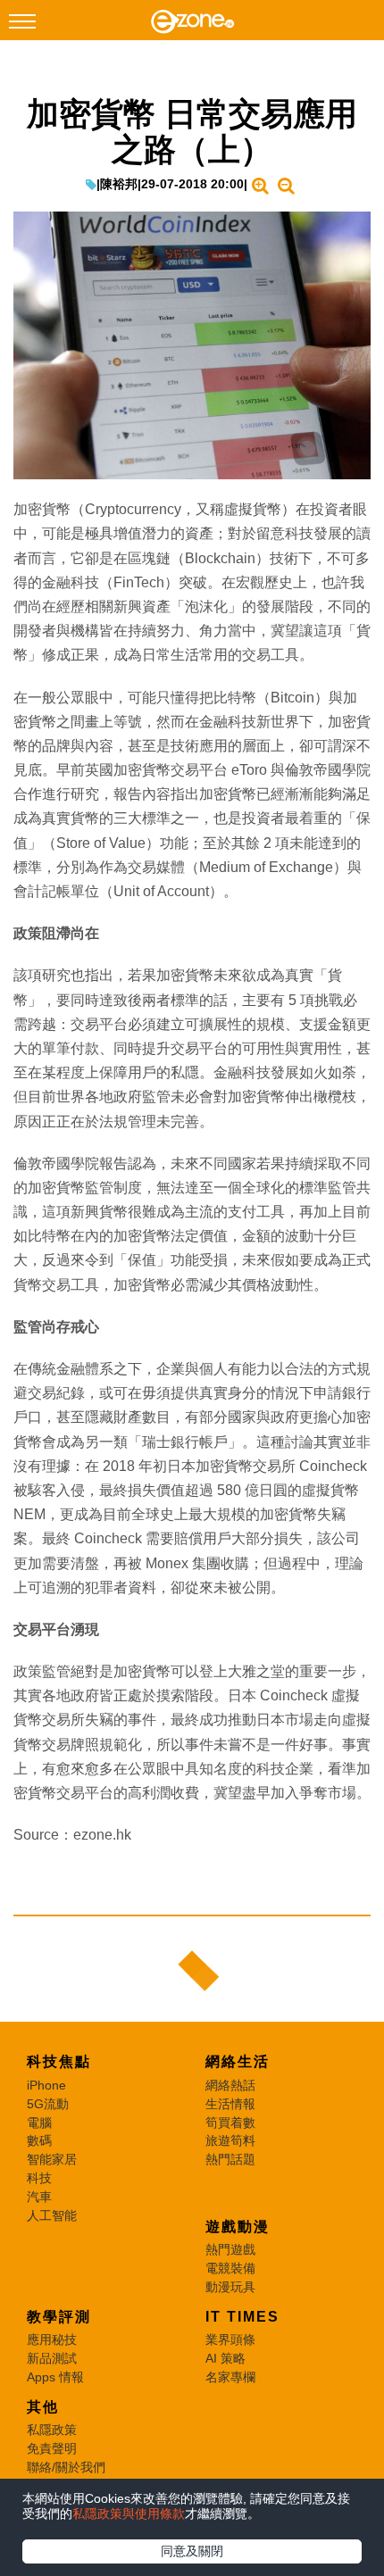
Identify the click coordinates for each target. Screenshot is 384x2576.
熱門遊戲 (230, 2249)
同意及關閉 (192, 2551)
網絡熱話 (230, 2085)
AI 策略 (225, 2358)
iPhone (46, 2085)
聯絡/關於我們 (66, 2467)
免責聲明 (52, 2448)
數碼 (39, 2140)
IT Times (242, 2317)
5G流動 (48, 2104)
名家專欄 (230, 2377)
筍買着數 (230, 2123)
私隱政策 (52, 2430)
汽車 (39, 2197)
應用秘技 (52, 2339)
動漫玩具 (230, 2287)
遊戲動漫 (238, 2227)
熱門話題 (230, 2159)
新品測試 (52, 2358)
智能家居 (52, 2159)
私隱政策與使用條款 (129, 2514)
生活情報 (230, 2104)
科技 (39, 2178)
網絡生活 (238, 2061)
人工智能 (52, 2215)
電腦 (39, 2123)
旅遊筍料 (230, 2140)
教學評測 (59, 2317)
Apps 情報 (55, 2377)
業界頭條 (230, 2339)
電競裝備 (230, 2268)
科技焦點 (59, 2061)
